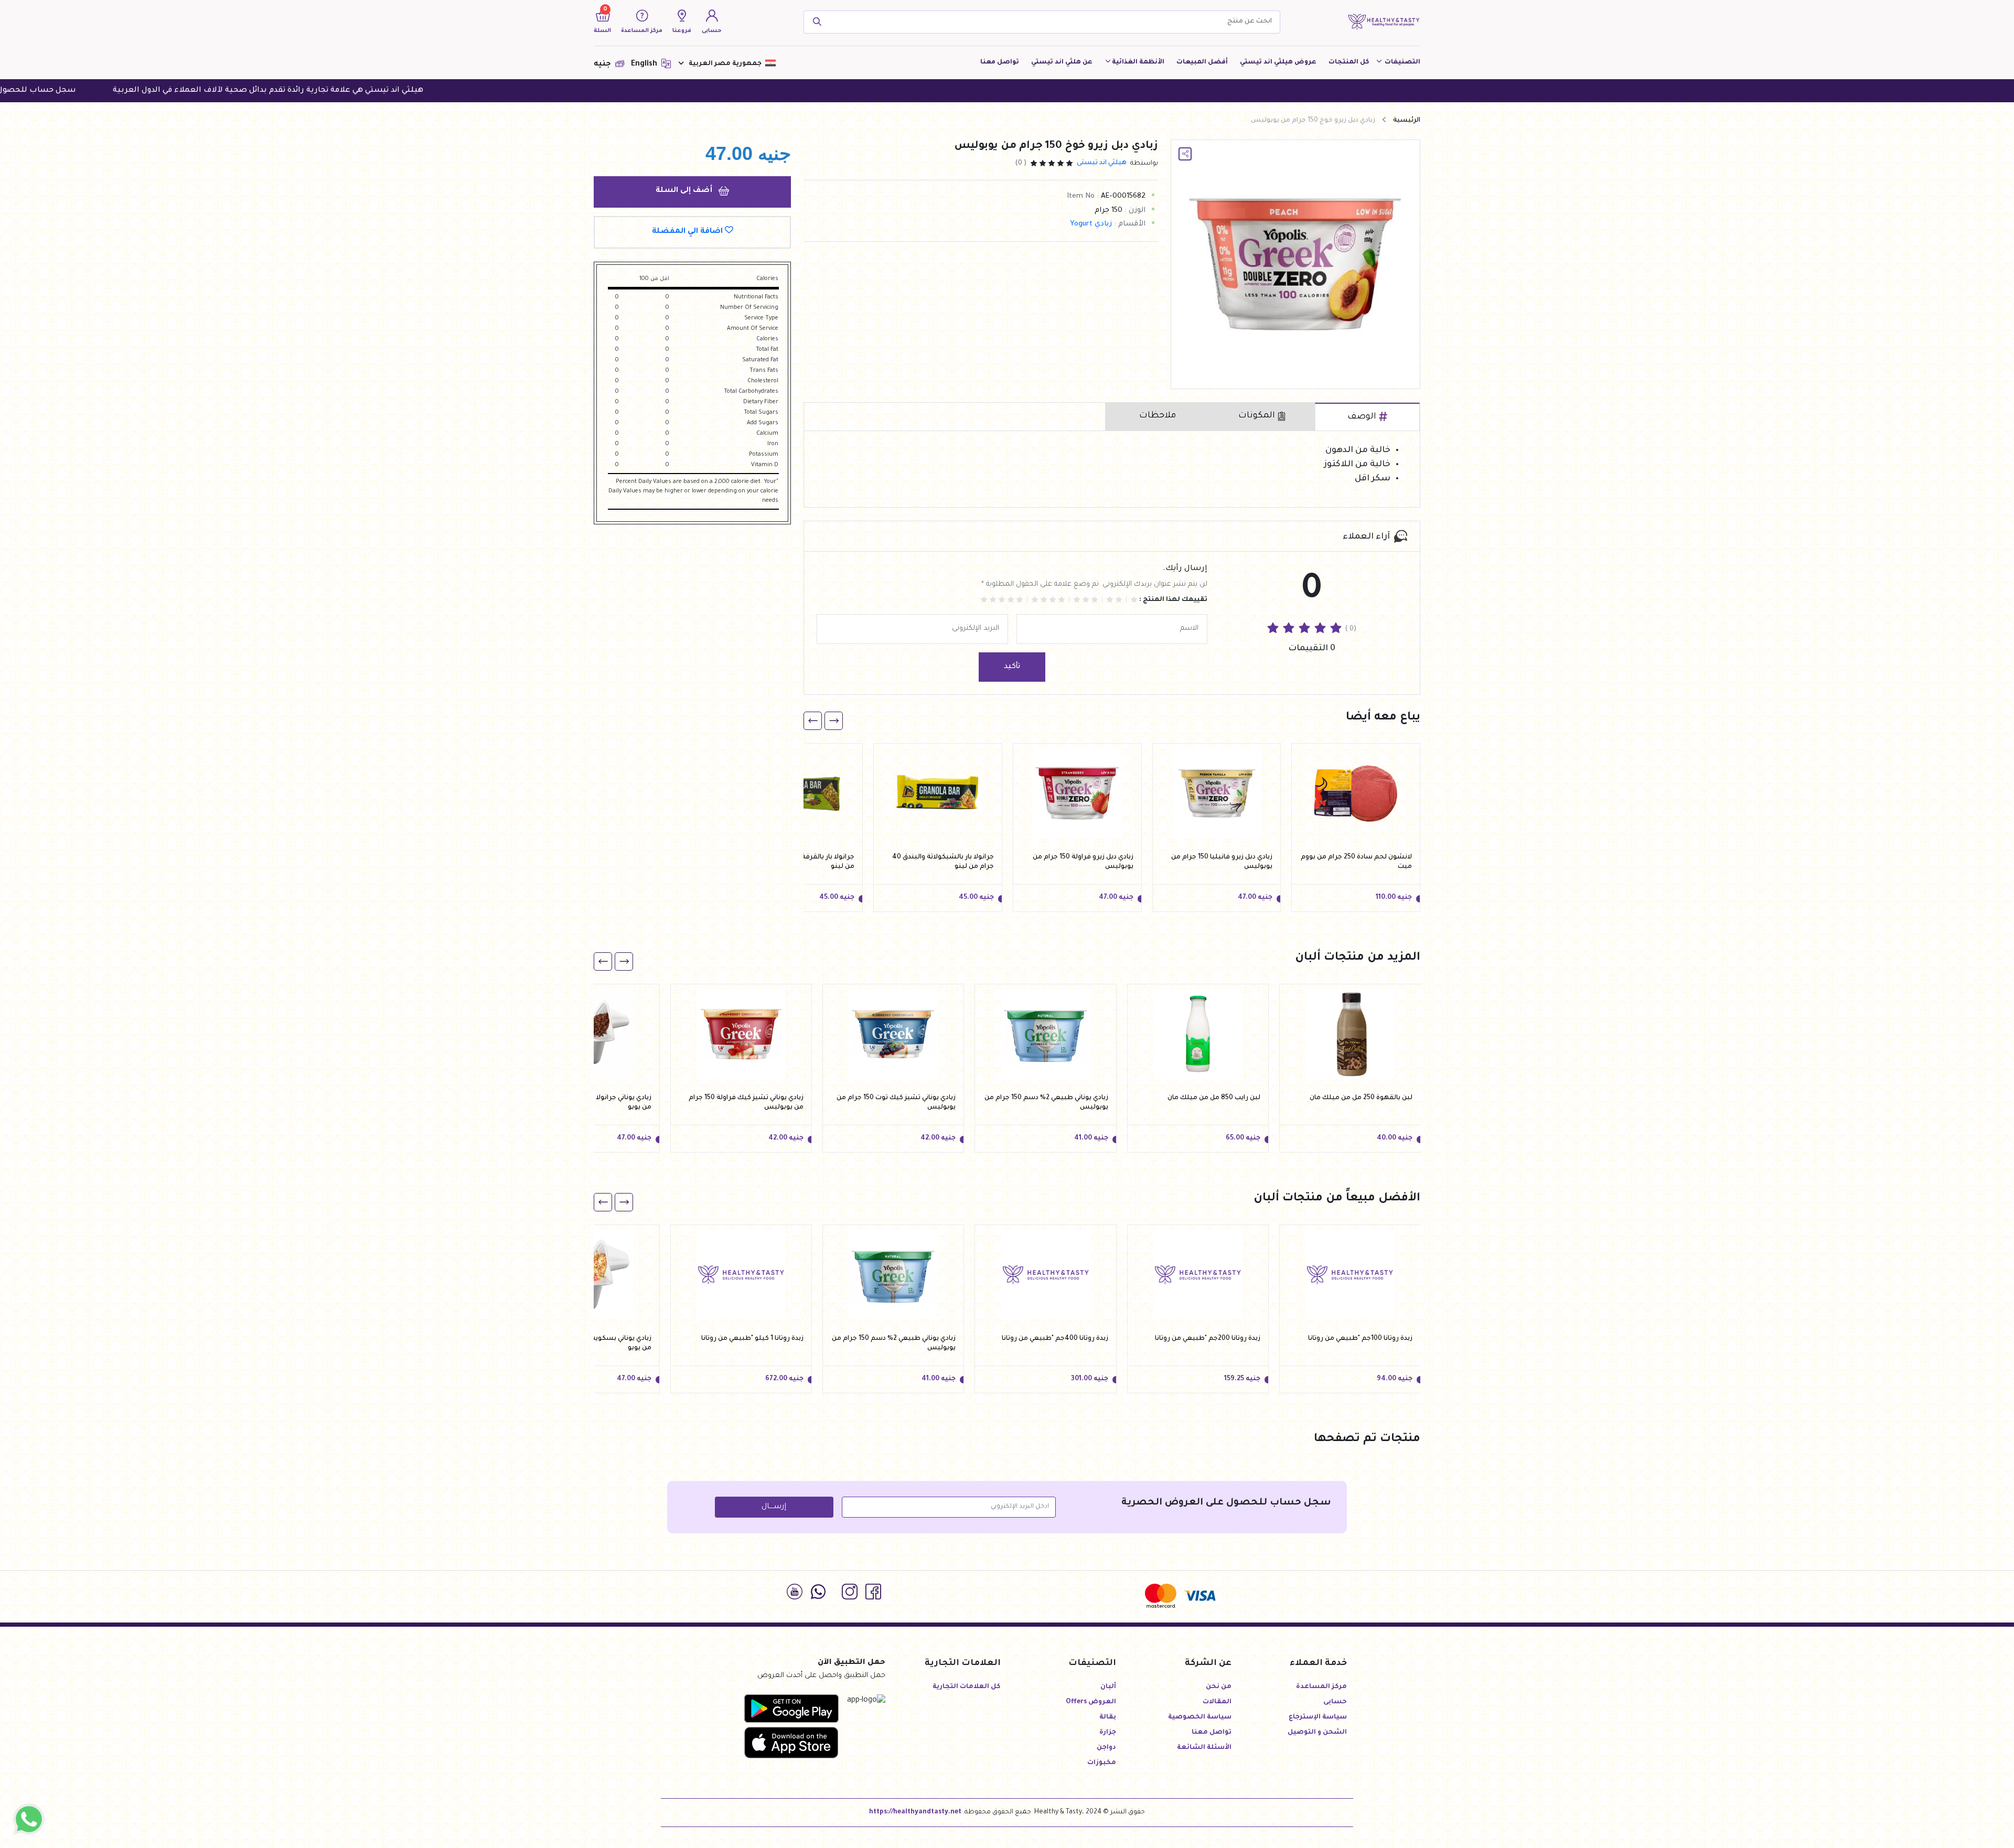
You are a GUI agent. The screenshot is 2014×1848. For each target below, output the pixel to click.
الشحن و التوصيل (1317, 1733)
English (645, 65)
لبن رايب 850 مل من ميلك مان (1214, 1098)
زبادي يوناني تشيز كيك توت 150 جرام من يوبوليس (896, 1103)
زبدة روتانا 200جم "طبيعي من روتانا (1208, 1339)
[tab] (1367, 417)
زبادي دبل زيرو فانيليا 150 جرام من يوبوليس (1222, 862)
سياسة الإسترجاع (1318, 1717)
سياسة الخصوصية (1200, 1717)
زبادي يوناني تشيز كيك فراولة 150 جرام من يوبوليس (746, 1103)
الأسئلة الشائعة (1204, 1748)
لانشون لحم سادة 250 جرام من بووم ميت (1356, 862)
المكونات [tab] (1257, 416)
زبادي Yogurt (1091, 224)
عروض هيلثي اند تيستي (1278, 62)
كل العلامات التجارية (967, 1687)
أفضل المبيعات (1202, 62)
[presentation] (834, 721)
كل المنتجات (1349, 62)
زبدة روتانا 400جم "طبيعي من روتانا (1055, 1339)
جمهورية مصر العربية (725, 64)
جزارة (1108, 1733)
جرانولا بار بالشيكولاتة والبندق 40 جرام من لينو (943, 862)
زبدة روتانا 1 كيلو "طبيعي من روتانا (752, 1339)
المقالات (1217, 1702)
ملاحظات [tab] (1158, 416)
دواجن (1106, 1748)
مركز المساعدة (1321, 1687)
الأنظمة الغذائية (1138, 62)
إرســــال (774, 1507)
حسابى (1335, 1702)
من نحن (1219, 1687)
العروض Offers (1091, 1702)
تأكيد (1012, 667)
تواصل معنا (1000, 62)
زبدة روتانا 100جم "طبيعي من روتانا (1360, 1339)
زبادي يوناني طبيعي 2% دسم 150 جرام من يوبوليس (1046, 1103)
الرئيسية (1407, 121)
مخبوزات (1102, 1763)
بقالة (1108, 1717)
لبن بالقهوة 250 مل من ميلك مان (1361, 1098)
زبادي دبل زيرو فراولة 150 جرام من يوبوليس (1083, 862)
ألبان (1108, 1687)
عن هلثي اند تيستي (1062, 62)
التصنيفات (1402, 62)
